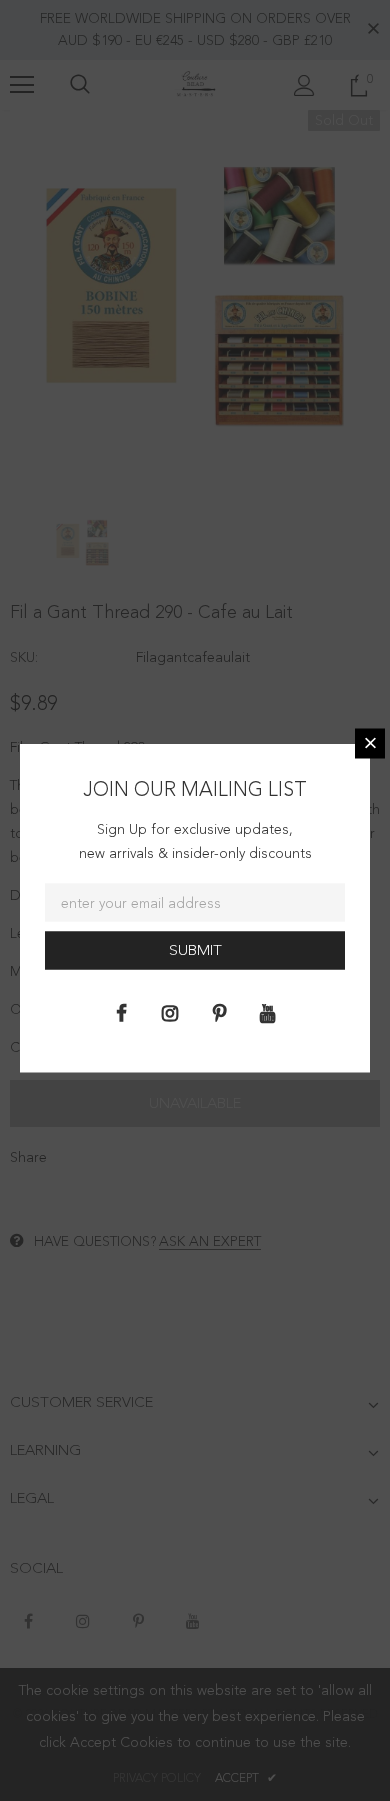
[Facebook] (121, 1012)
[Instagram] (170, 1012)
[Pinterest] (219, 1012)
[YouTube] (268, 1012)
